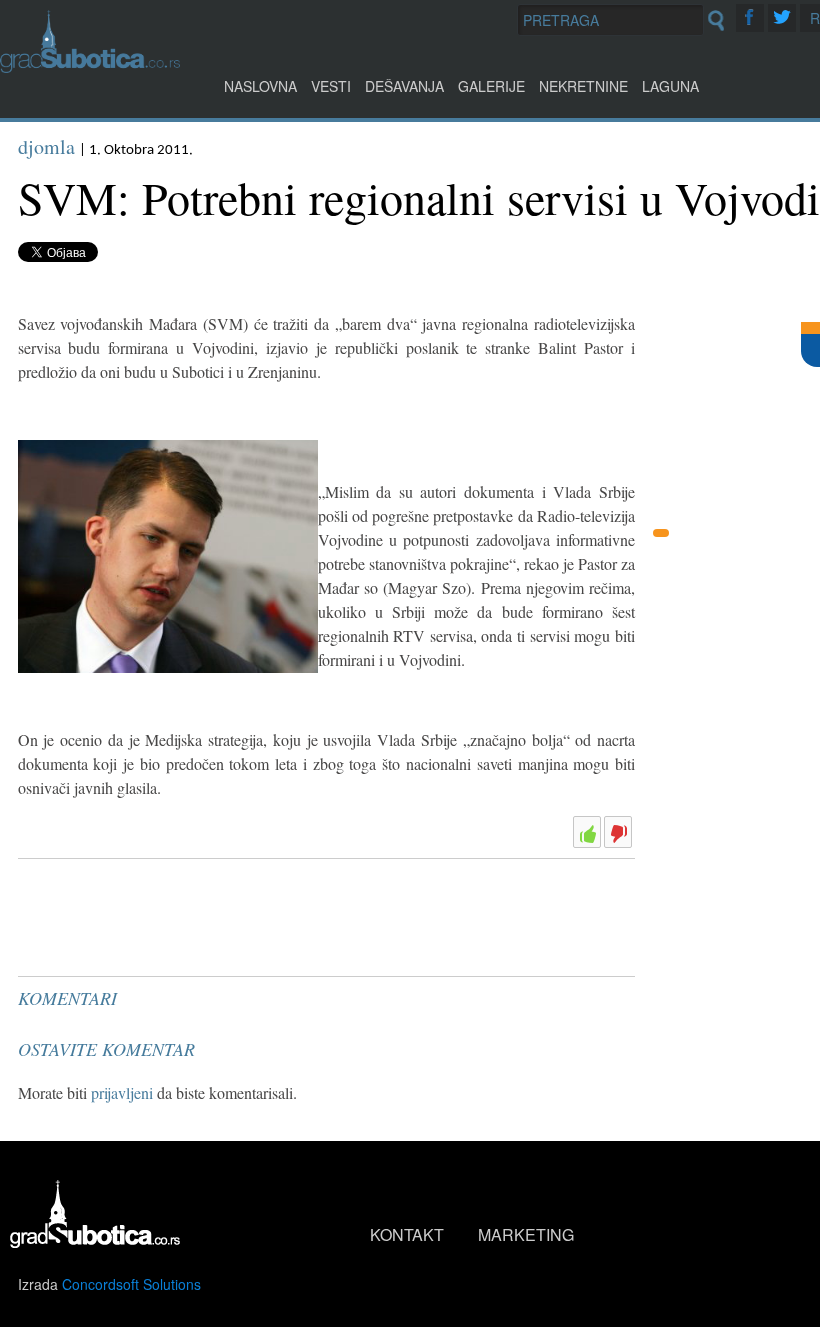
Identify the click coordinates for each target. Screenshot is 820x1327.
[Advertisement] (168, 917)
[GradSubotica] (90, 66)
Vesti (331, 86)
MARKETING (526, 1234)
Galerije (491, 86)
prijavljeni (122, 1092)
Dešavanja (404, 86)
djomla (46, 146)
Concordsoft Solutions (131, 1284)
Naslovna (260, 86)
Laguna (670, 86)
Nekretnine (583, 86)
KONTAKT (407, 1234)
